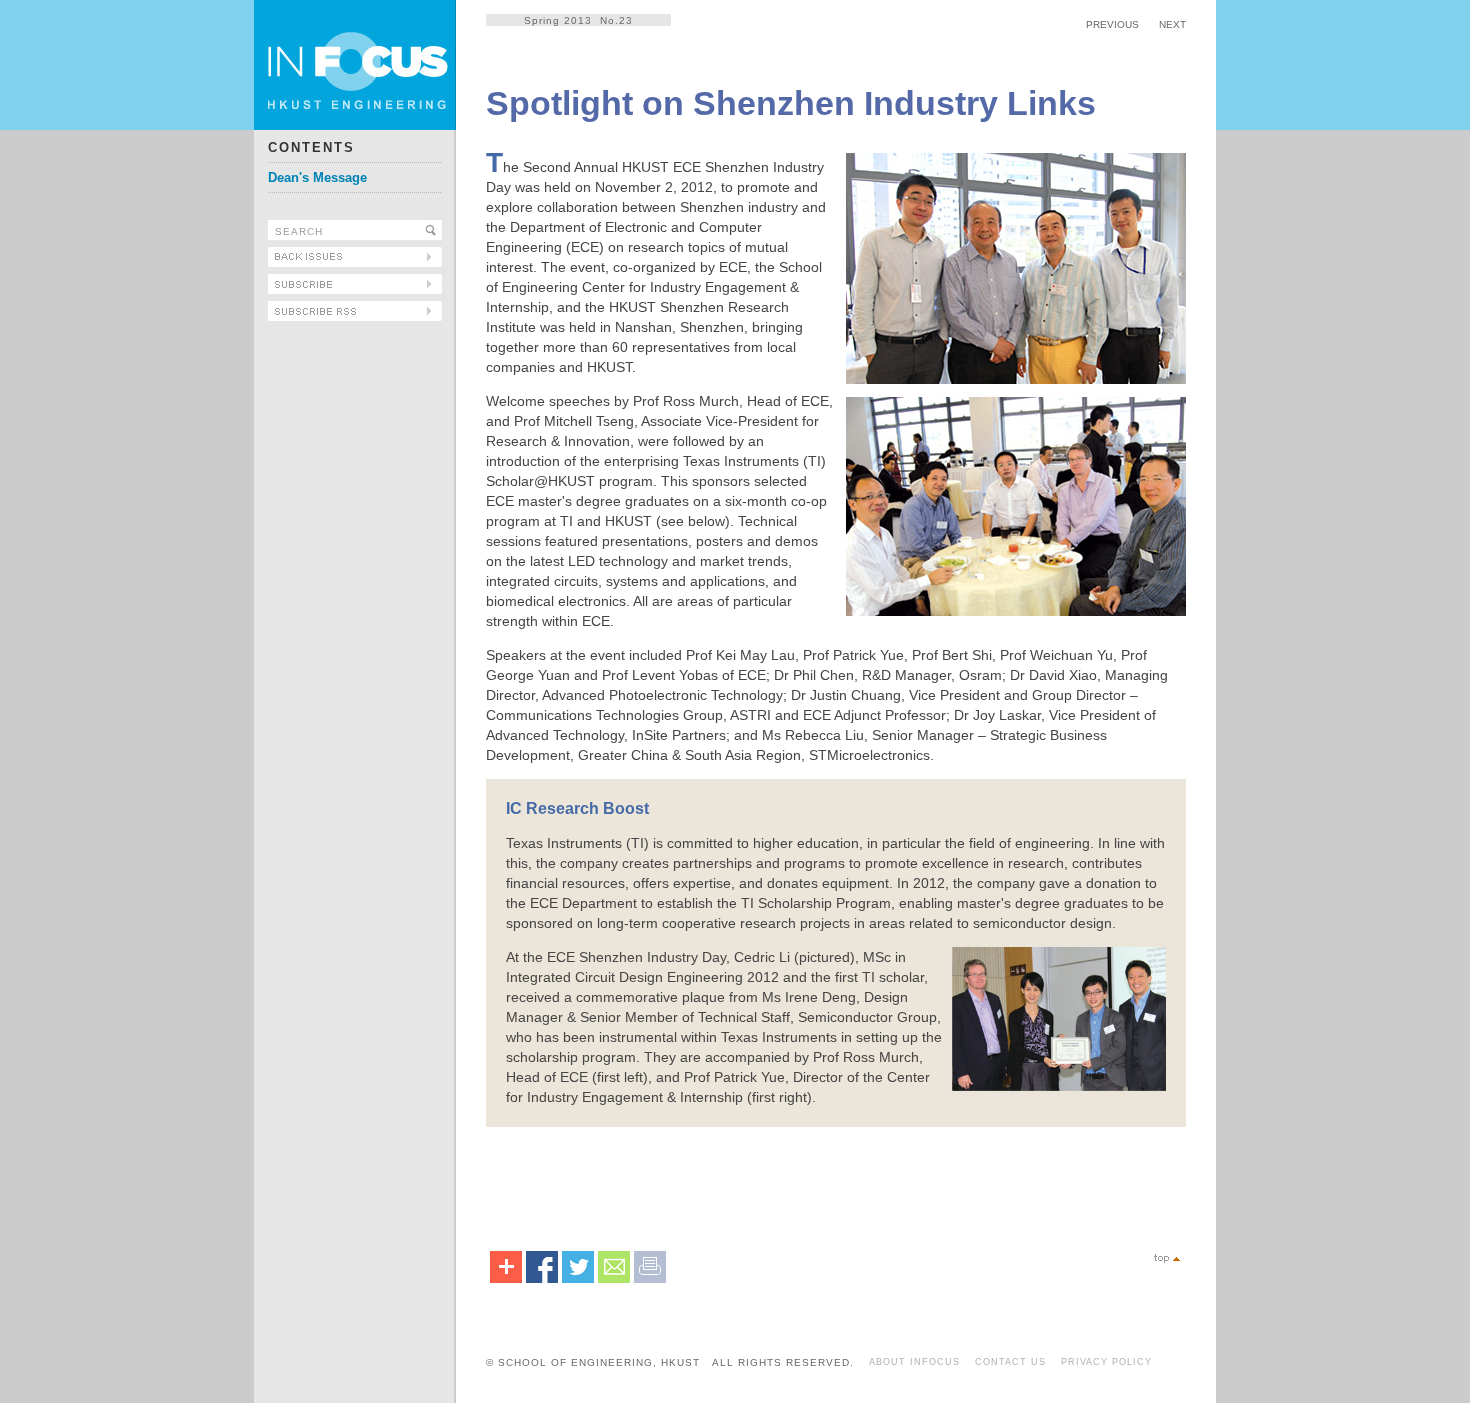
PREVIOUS (1112, 24)
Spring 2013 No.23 (578, 20)
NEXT (1172, 24)
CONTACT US (1010, 1362)
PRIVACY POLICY (1106, 1362)
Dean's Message (317, 177)
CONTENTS (311, 147)
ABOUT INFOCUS (914, 1362)
